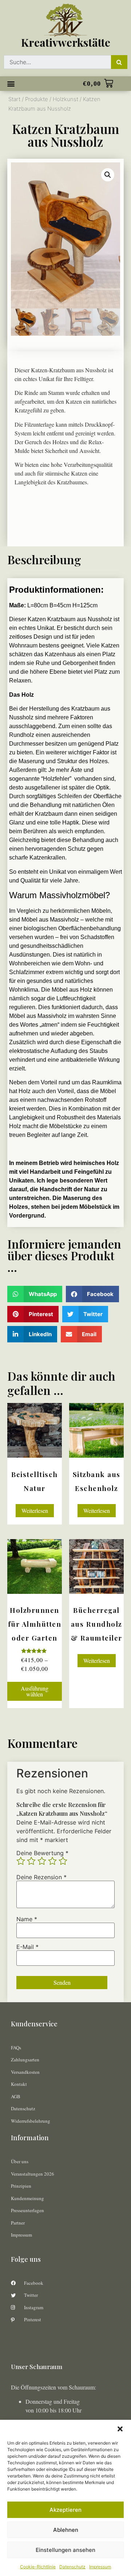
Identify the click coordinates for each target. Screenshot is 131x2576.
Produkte (37, 99)
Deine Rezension (41, 1877)
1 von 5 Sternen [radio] (21, 1861)
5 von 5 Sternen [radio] (63, 1861)
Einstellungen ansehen (65, 2550)
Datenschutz (72, 2567)
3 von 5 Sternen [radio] (42, 1861)
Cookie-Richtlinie (38, 2567)
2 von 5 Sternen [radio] (31, 1861)
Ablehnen (66, 2530)
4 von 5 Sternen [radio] (52, 1861)
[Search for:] (57, 62)
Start (14, 99)
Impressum (100, 2567)
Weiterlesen (35, 1510)
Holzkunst (65, 99)
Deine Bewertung (42, 1853)
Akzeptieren (65, 2510)
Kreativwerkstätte (66, 42)
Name (27, 1919)
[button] (120, 2429)
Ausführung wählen (35, 1691)
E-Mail (27, 1947)
